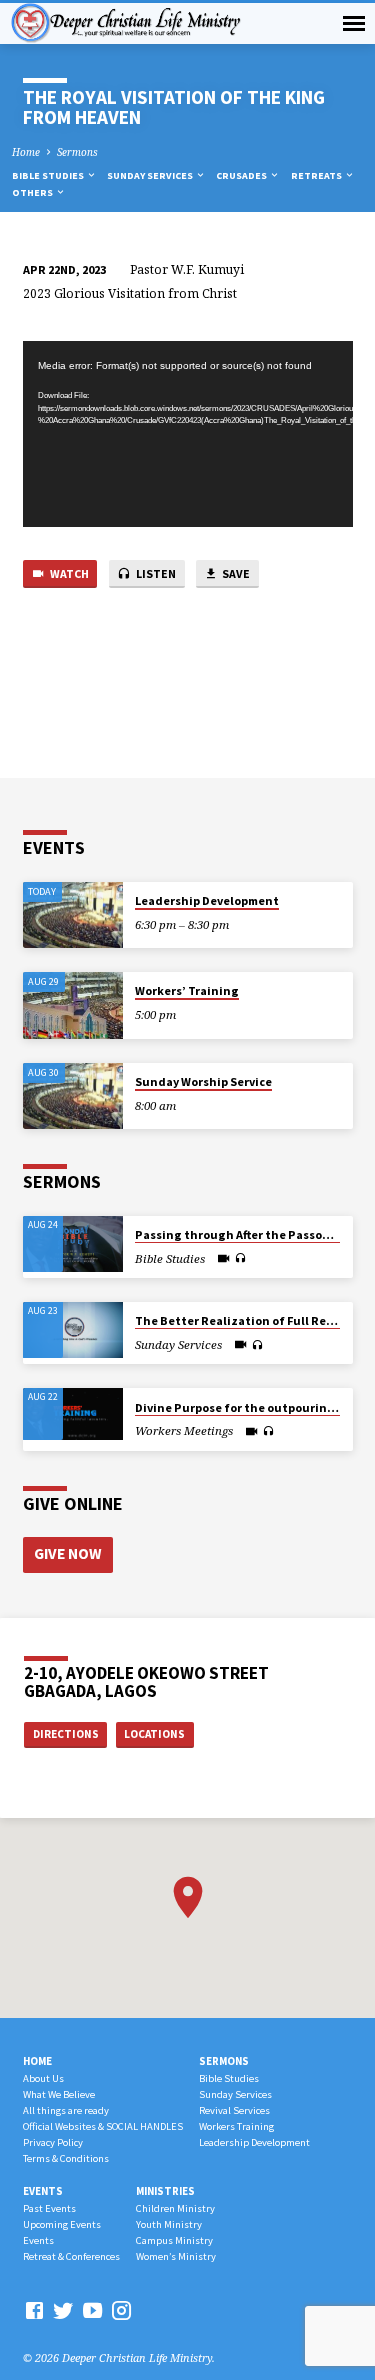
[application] (188, 434)
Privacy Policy (53, 2142)
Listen (155, 573)
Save (235, 573)
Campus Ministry (174, 2240)
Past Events (49, 2208)
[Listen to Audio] (240, 1258)
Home (26, 152)
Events (43, 2191)
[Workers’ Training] (73, 1005)
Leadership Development (207, 900)
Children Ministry (175, 2208)
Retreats (317, 175)
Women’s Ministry (176, 2256)
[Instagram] (121, 2310)
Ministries (165, 2191)
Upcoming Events (62, 2224)
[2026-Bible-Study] (73, 1244)
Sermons (77, 152)
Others (33, 192)
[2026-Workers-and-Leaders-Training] (73, 1414)
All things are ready (66, 2110)
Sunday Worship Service (203, 1081)
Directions (66, 1734)
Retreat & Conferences (71, 2256)
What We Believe (59, 2094)
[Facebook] (34, 2310)
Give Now (67, 1553)
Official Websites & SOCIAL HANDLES (103, 2126)
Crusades (242, 175)
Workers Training (236, 2126)
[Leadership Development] (73, 915)
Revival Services (234, 2110)
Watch (68, 573)
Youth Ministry (169, 2224)
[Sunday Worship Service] (73, 1096)
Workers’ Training (187, 990)
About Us (43, 2078)
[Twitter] (63, 2310)
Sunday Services (151, 175)
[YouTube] (92, 2310)
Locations (154, 1734)
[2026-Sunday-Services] (73, 1330)
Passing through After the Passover (237, 1234)
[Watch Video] (223, 1258)
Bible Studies (49, 175)
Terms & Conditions (66, 2158)
